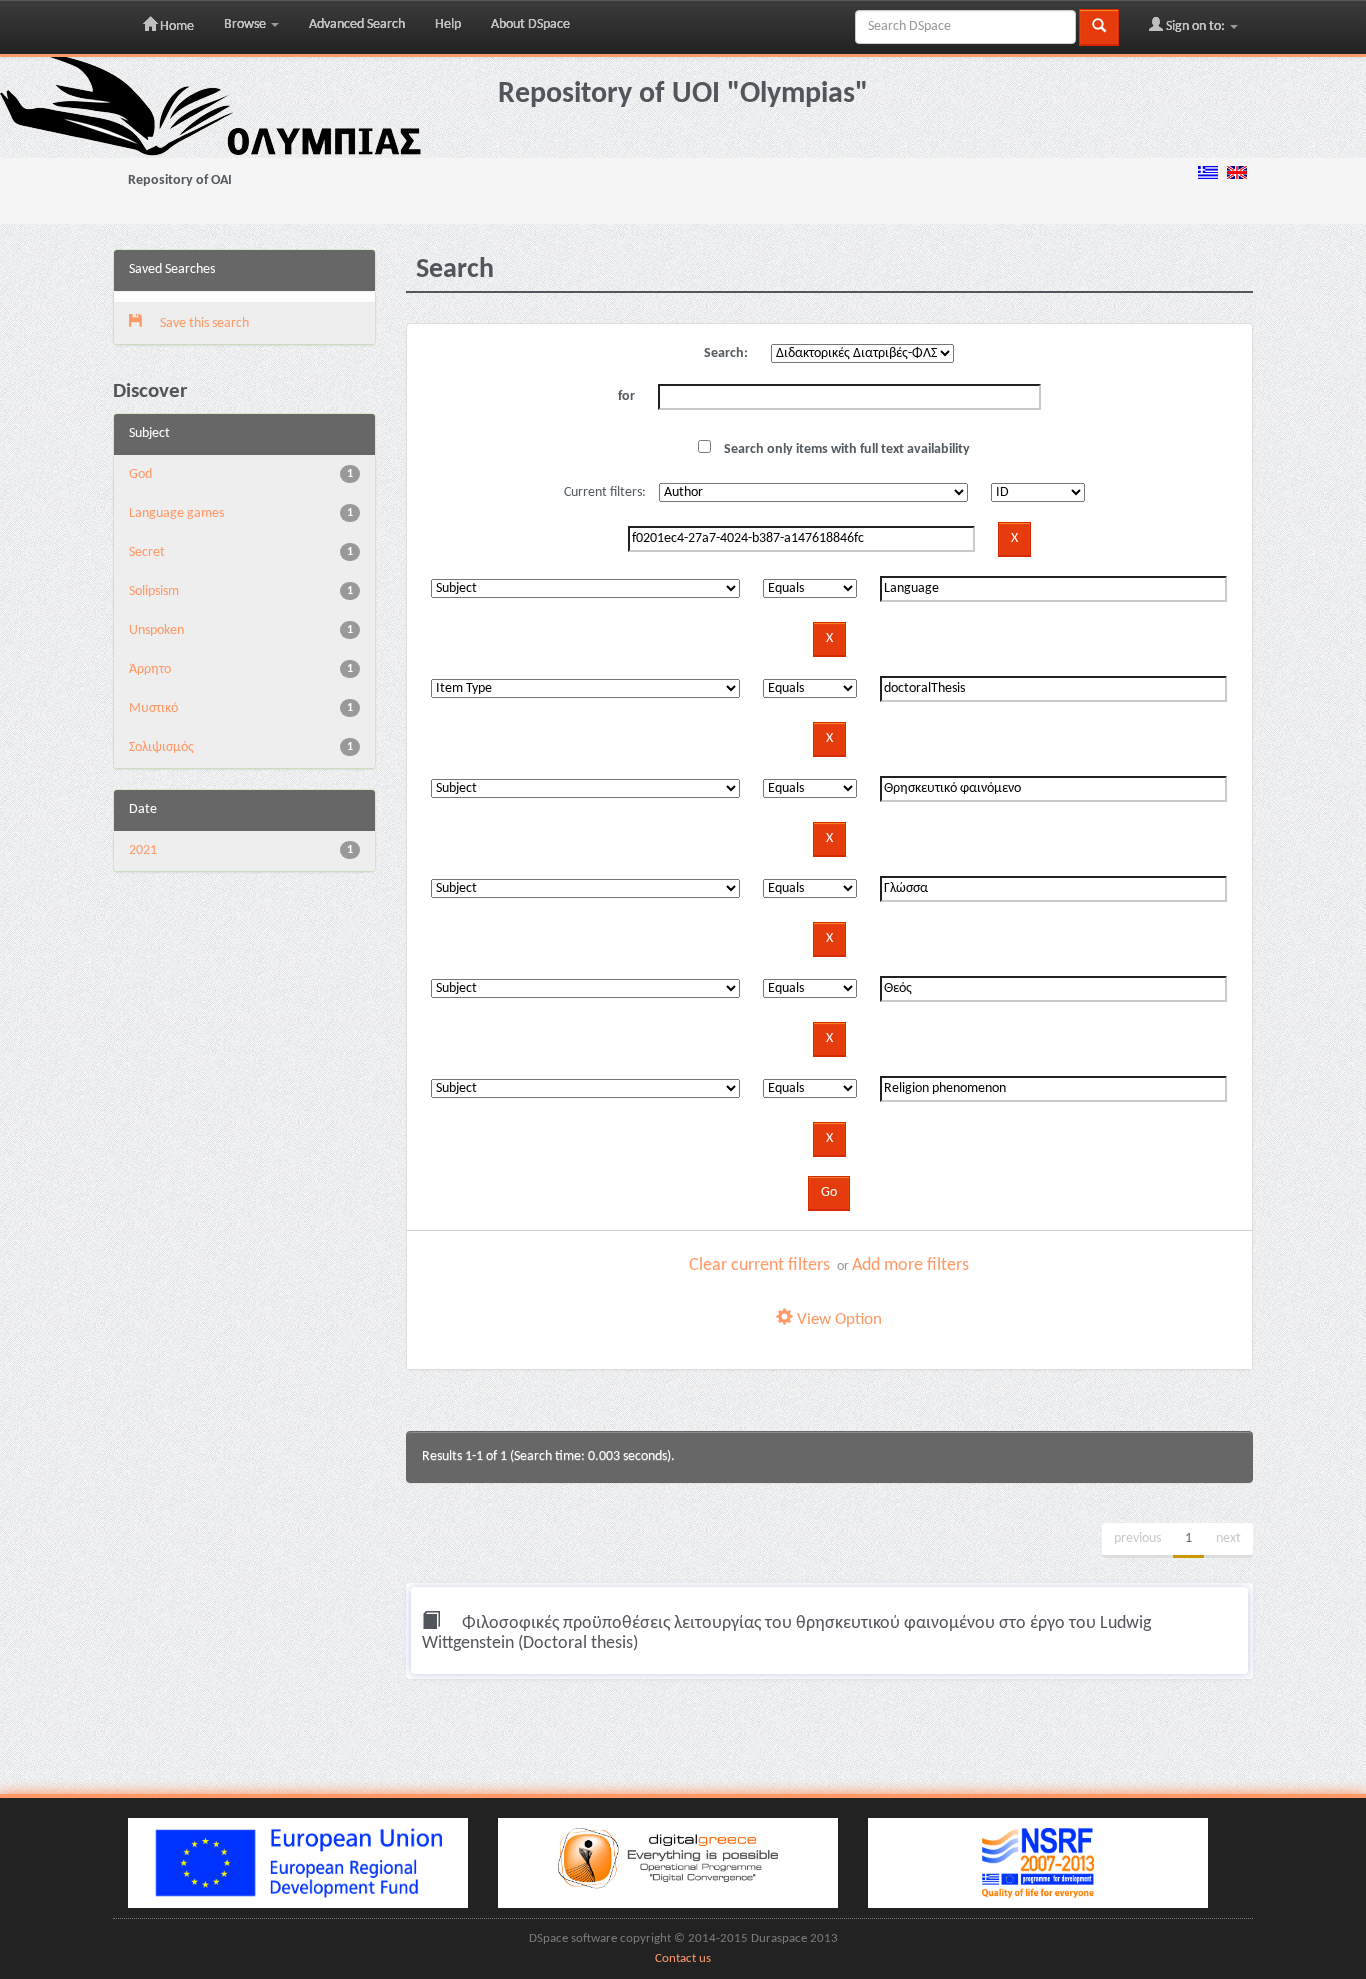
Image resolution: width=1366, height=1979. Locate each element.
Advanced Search (357, 24)
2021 (143, 850)
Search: (726, 353)
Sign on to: (1195, 26)
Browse (246, 24)
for (626, 396)
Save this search (203, 323)
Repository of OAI (180, 180)
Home (175, 26)
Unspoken (156, 630)
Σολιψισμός (161, 747)
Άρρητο (150, 669)
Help (448, 24)
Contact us (683, 1959)
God (140, 474)
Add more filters (910, 1265)
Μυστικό (153, 708)
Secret (147, 552)
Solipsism (154, 591)
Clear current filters (759, 1265)
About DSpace (530, 24)
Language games (176, 513)
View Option (837, 1319)
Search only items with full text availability (845, 449)
